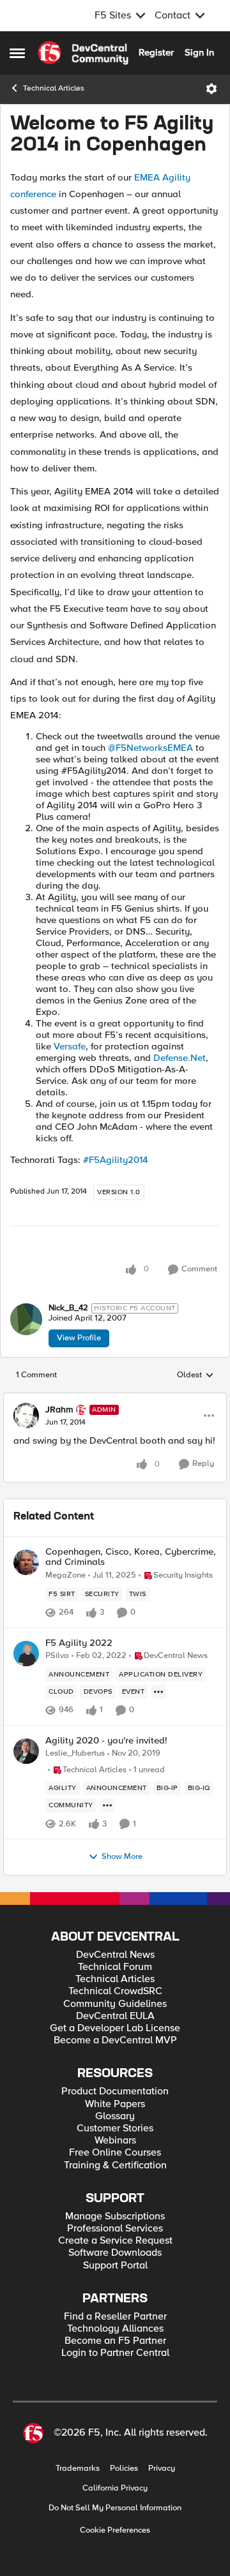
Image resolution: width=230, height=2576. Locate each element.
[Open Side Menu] (17, 53)
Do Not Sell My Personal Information (115, 2508)
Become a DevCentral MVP (115, 2040)
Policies (124, 2469)
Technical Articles (54, 88)
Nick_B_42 (68, 1308)
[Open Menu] (211, 89)
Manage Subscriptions (115, 2217)
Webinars (115, 2141)
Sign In (199, 52)
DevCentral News (115, 1955)
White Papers (115, 2104)
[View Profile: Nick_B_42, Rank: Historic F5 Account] (26, 1319)
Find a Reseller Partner (115, 2317)
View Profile (79, 1338)
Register (156, 52)
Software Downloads (115, 2253)
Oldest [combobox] (195, 1375)
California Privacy (115, 2488)
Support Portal (115, 2266)
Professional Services (115, 2229)
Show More (122, 1857)
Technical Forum (115, 1967)
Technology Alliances (115, 2329)
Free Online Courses (115, 2153)
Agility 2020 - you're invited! (106, 1741)
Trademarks (78, 2469)
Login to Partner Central (115, 2353)
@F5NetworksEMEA (150, 748)
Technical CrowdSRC (115, 1991)
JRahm (59, 1410)
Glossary (115, 2116)
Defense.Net (180, 1058)
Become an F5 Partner (115, 2341)
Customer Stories (115, 2128)
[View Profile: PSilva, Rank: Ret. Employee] (26, 1654)
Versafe (70, 1046)
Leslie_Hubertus (75, 1753)
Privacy (162, 2469)
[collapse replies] (115, 1399)
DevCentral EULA (115, 2016)
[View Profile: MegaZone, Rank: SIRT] (26, 1562)
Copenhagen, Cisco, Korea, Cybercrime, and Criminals (131, 1557)
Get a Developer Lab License (115, 2028)
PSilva (57, 1656)
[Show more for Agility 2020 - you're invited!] (107, 1805)
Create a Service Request (115, 2241)
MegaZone (65, 1575)
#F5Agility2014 (116, 1160)
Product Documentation (115, 2091)
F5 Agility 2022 (79, 1643)
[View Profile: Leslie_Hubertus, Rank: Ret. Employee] (26, 1751)
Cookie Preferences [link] (115, 2530)
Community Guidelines (115, 2004)
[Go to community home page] (83, 53)
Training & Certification (115, 2165)
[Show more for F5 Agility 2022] (158, 1692)
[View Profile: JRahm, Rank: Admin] (26, 1416)
